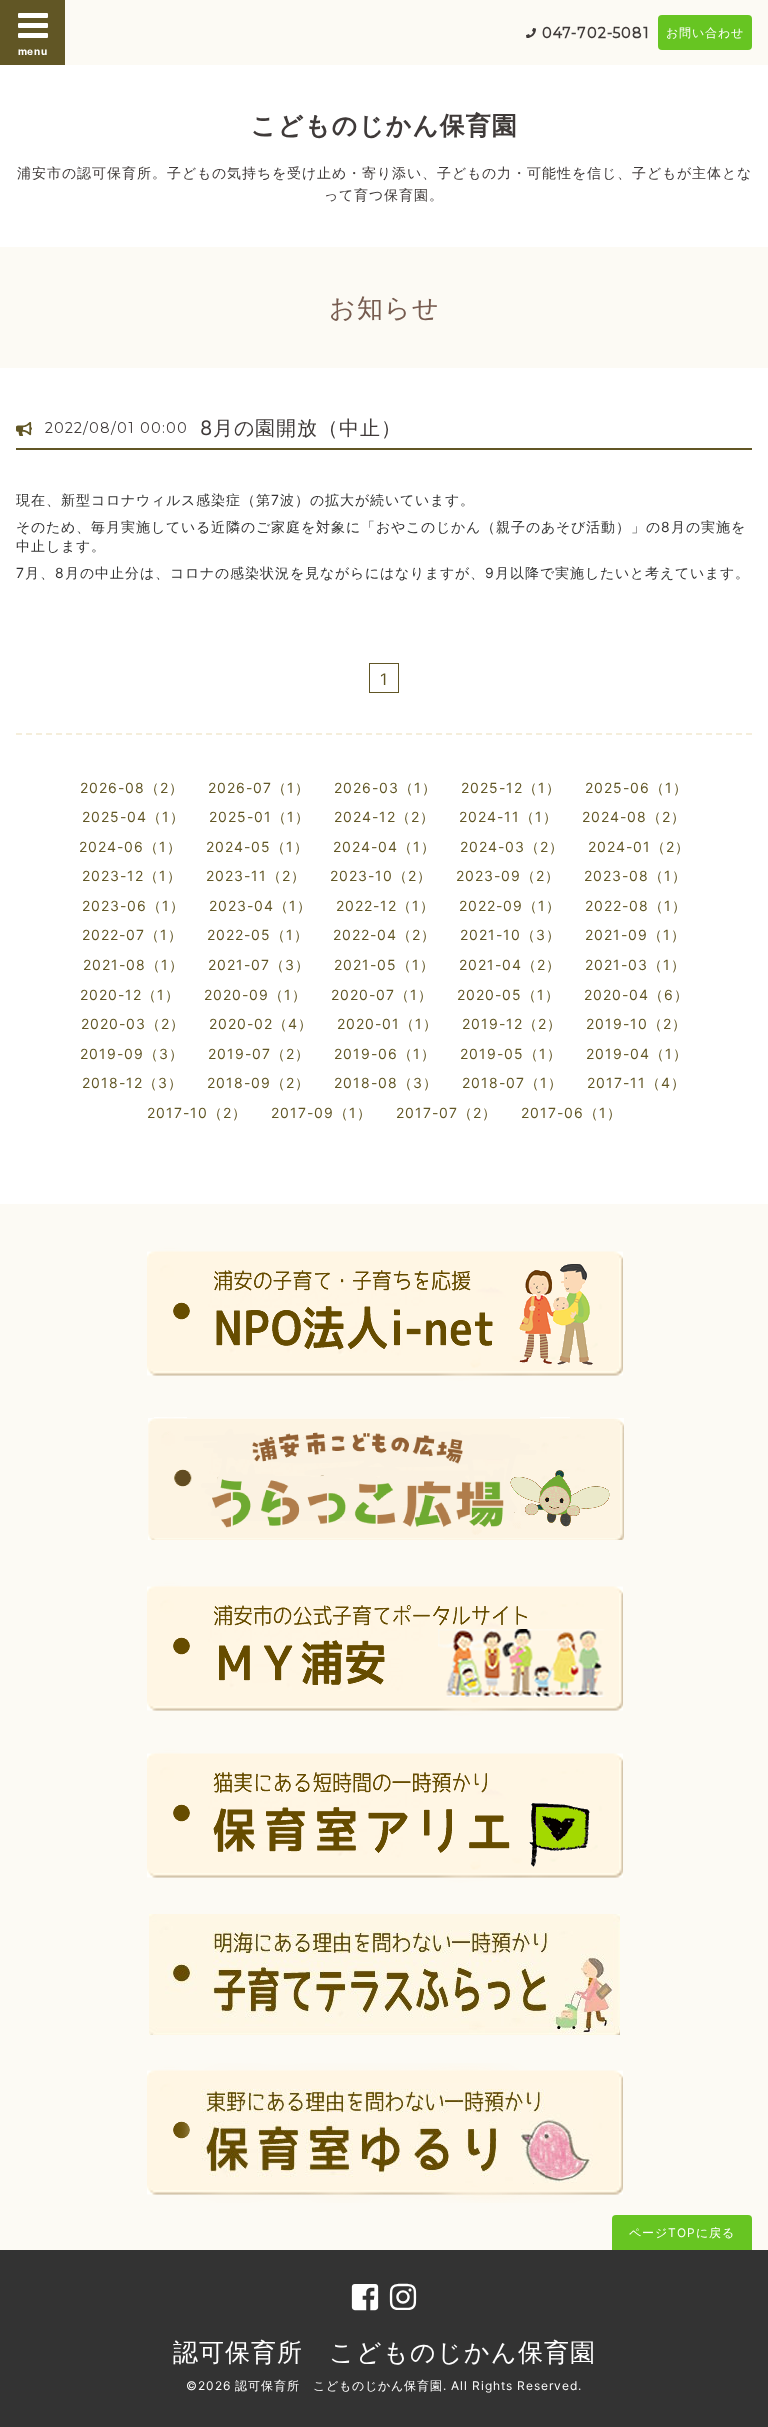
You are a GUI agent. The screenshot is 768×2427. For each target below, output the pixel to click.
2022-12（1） (385, 905)
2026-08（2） (132, 787)
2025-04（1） (133, 816)
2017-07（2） (446, 1112)
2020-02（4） (261, 1023)
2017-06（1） (571, 1112)
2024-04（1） (384, 846)
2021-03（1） (635, 964)
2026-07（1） (259, 787)
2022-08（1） (636, 905)
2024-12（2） (384, 816)
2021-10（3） (510, 934)
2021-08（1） (133, 964)
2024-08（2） (634, 816)
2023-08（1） (635, 875)
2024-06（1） (130, 846)
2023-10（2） (381, 875)
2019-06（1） (385, 1053)
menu (33, 51)
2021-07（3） (259, 964)
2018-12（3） (132, 1082)
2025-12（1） (511, 787)
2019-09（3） (132, 1053)
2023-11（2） (256, 875)
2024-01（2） (639, 846)
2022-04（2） (384, 934)
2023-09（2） (508, 875)
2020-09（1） (255, 994)
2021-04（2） (510, 964)
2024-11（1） (508, 816)
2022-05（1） (258, 934)
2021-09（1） (635, 934)
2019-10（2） (636, 1023)
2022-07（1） (132, 934)
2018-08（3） (386, 1082)
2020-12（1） (130, 994)
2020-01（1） (387, 1023)
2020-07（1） (382, 994)
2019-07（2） (259, 1053)
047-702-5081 (596, 33)
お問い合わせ (705, 32)
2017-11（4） (636, 1082)
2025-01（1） (259, 816)
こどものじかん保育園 (384, 125)
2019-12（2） (512, 1023)
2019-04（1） (637, 1053)
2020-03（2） (133, 1023)
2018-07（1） (512, 1082)
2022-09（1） (510, 905)
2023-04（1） (260, 905)
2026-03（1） (385, 787)
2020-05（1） (508, 994)
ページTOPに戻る (682, 2232)
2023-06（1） (133, 905)
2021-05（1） (384, 964)
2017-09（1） (321, 1112)
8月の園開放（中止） (301, 428)
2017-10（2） (197, 1112)
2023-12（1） (132, 875)
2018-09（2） (258, 1082)
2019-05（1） (511, 1053)
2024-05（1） (257, 846)
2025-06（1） (636, 787)
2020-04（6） (636, 994)
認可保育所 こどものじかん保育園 (384, 2352)
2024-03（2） (512, 846)
